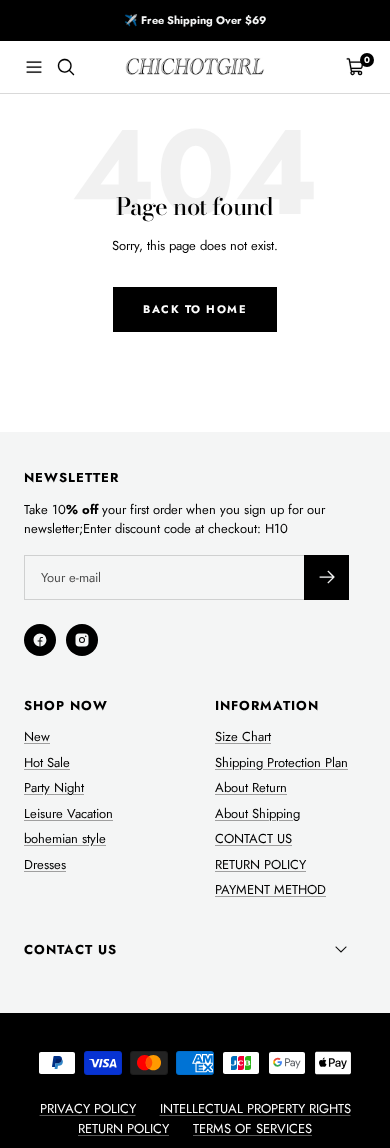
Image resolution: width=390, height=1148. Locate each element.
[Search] (66, 67)
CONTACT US (253, 838)
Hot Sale (47, 762)
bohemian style (65, 838)
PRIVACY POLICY (88, 1108)
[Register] (326, 577)
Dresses (45, 864)
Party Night (54, 787)
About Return (251, 787)
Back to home (195, 309)
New (37, 736)
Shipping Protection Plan (281, 762)
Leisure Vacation (68, 813)
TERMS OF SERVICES (252, 1128)
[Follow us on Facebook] (40, 640)
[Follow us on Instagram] (82, 640)
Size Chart (243, 736)
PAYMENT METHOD (270, 889)
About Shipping (257, 813)
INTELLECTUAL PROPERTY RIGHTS (255, 1108)
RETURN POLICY (260, 864)
